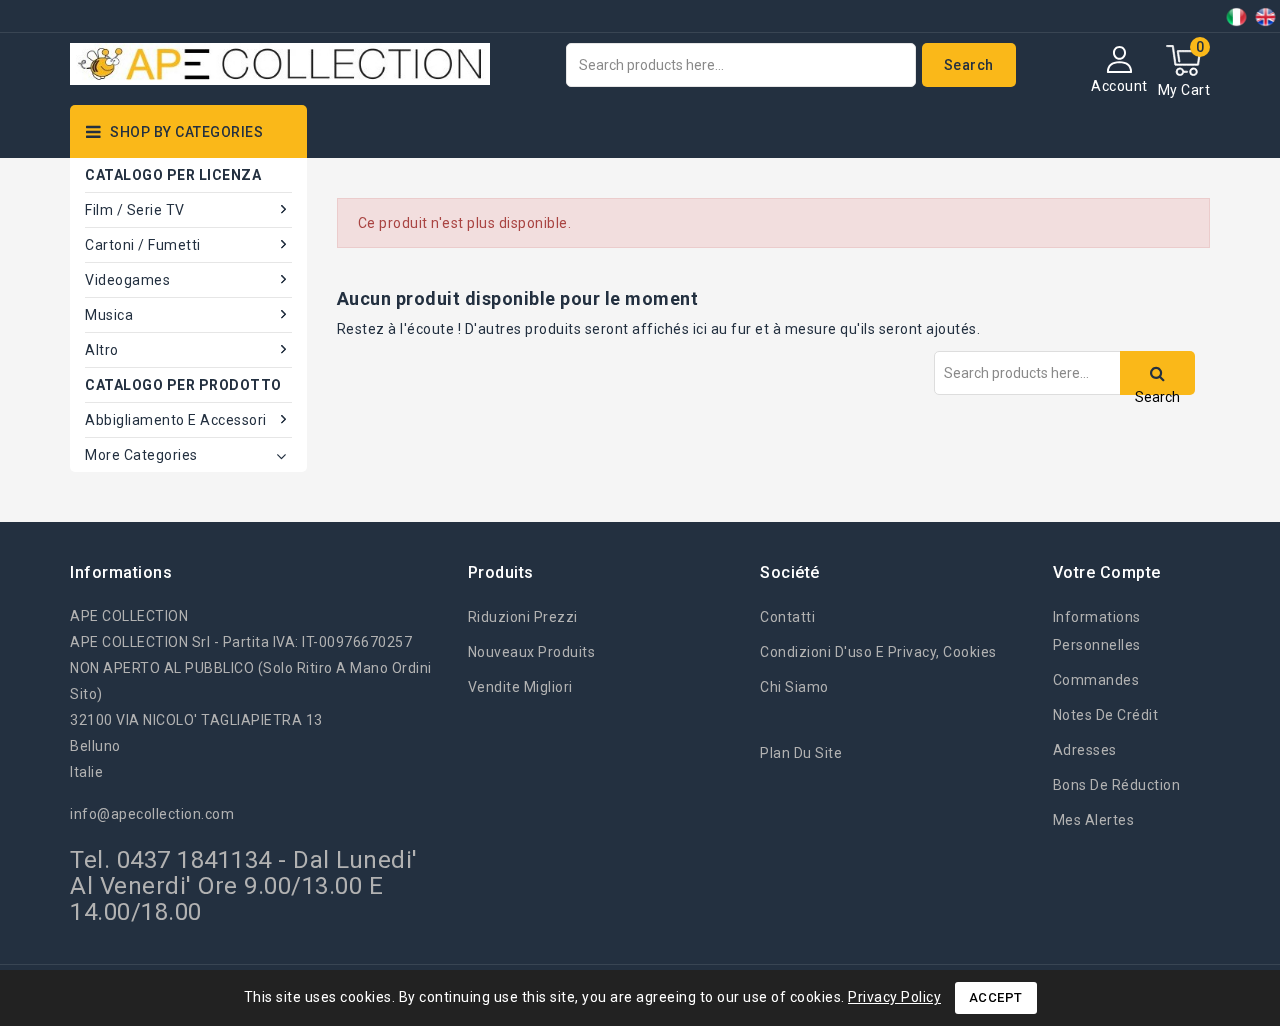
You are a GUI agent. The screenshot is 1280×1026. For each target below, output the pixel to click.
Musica (109, 315)
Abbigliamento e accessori (176, 420)
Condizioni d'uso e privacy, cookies (878, 652)
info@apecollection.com (152, 814)
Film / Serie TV (135, 210)
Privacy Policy (894, 997)
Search (969, 65)
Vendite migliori (520, 687)
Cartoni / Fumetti (143, 245)
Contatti (787, 617)
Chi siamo (794, 687)
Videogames (127, 280)
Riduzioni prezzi (523, 617)
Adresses (1085, 750)
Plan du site (801, 753)
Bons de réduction (1117, 785)
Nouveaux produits (532, 652)
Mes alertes (1094, 820)
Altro (102, 350)
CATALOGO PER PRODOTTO (183, 385)
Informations (121, 572)
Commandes (1096, 680)
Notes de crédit (1106, 715)
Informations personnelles (1097, 631)
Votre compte (1107, 572)
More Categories (141, 455)
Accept (996, 997)
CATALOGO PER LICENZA (173, 175)
